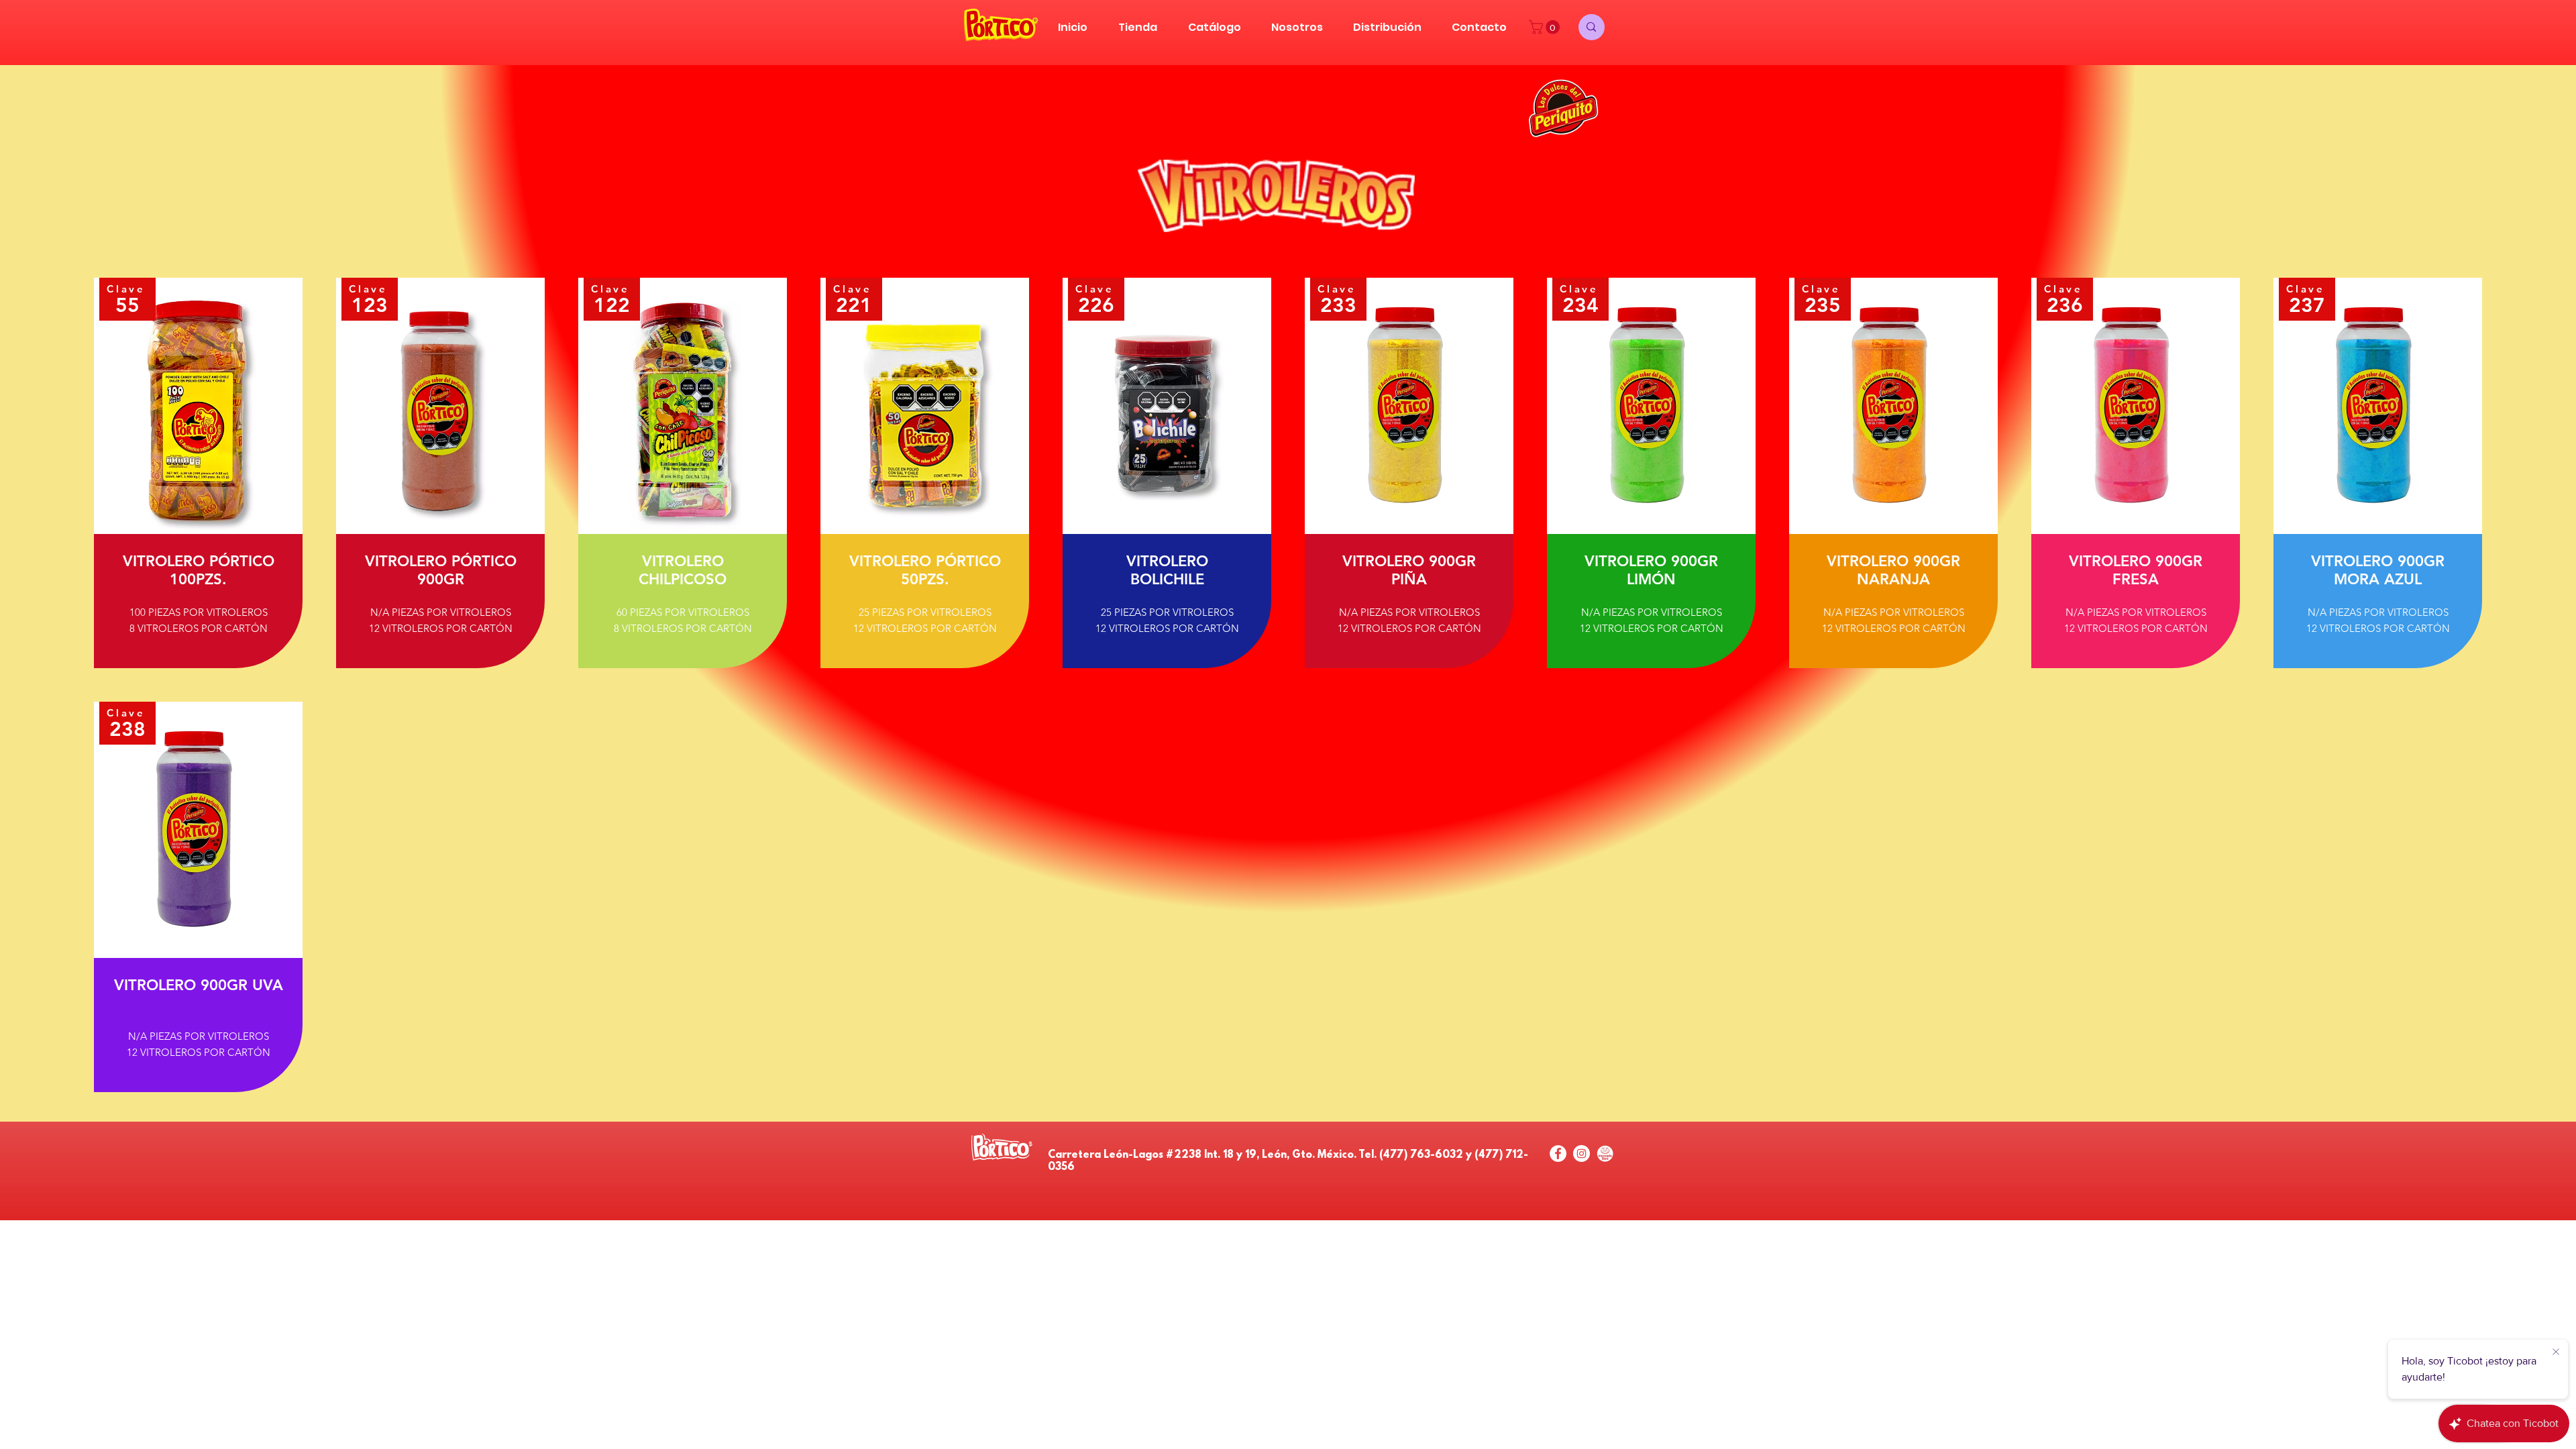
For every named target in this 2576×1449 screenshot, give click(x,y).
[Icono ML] (1605, 1153)
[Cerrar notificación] (2556, 1352)
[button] (1546, 27)
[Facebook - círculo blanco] (1558, 1153)
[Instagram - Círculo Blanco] (1581, 1153)
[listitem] (198, 473)
